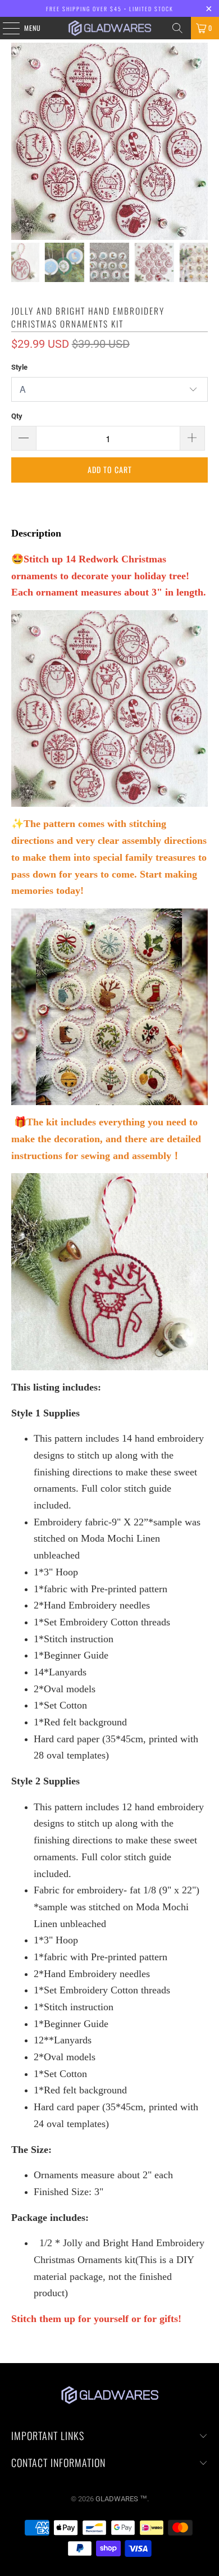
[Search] (177, 28)
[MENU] (5, 28)
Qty (17, 416)
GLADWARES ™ (121, 2499)
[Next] (199, 141)
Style (19, 367)
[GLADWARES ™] (110, 28)
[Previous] (20, 141)
